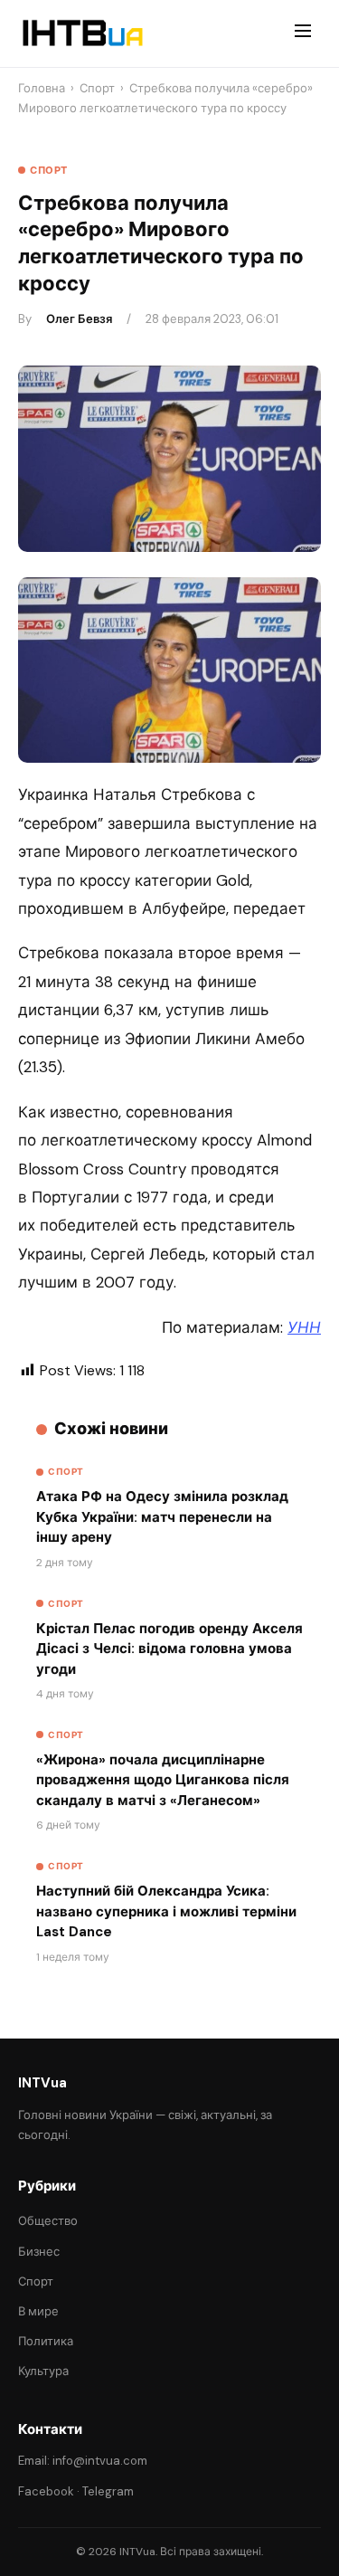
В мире (38, 2311)
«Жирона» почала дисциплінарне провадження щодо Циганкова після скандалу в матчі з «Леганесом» (163, 1780)
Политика (46, 2341)
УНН (304, 1327)
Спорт (97, 88)
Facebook (46, 2491)
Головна (42, 88)
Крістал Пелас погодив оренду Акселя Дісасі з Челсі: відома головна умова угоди (169, 1649)
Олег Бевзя (79, 319)
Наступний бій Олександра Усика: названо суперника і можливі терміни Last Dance (166, 1911)
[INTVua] (82, 33)
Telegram (108, 2491)
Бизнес (39, 2252)
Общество (48, 2221)
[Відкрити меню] (303, 33)
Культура (43, 2371)
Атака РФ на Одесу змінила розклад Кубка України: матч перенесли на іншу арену (162, 1517)
